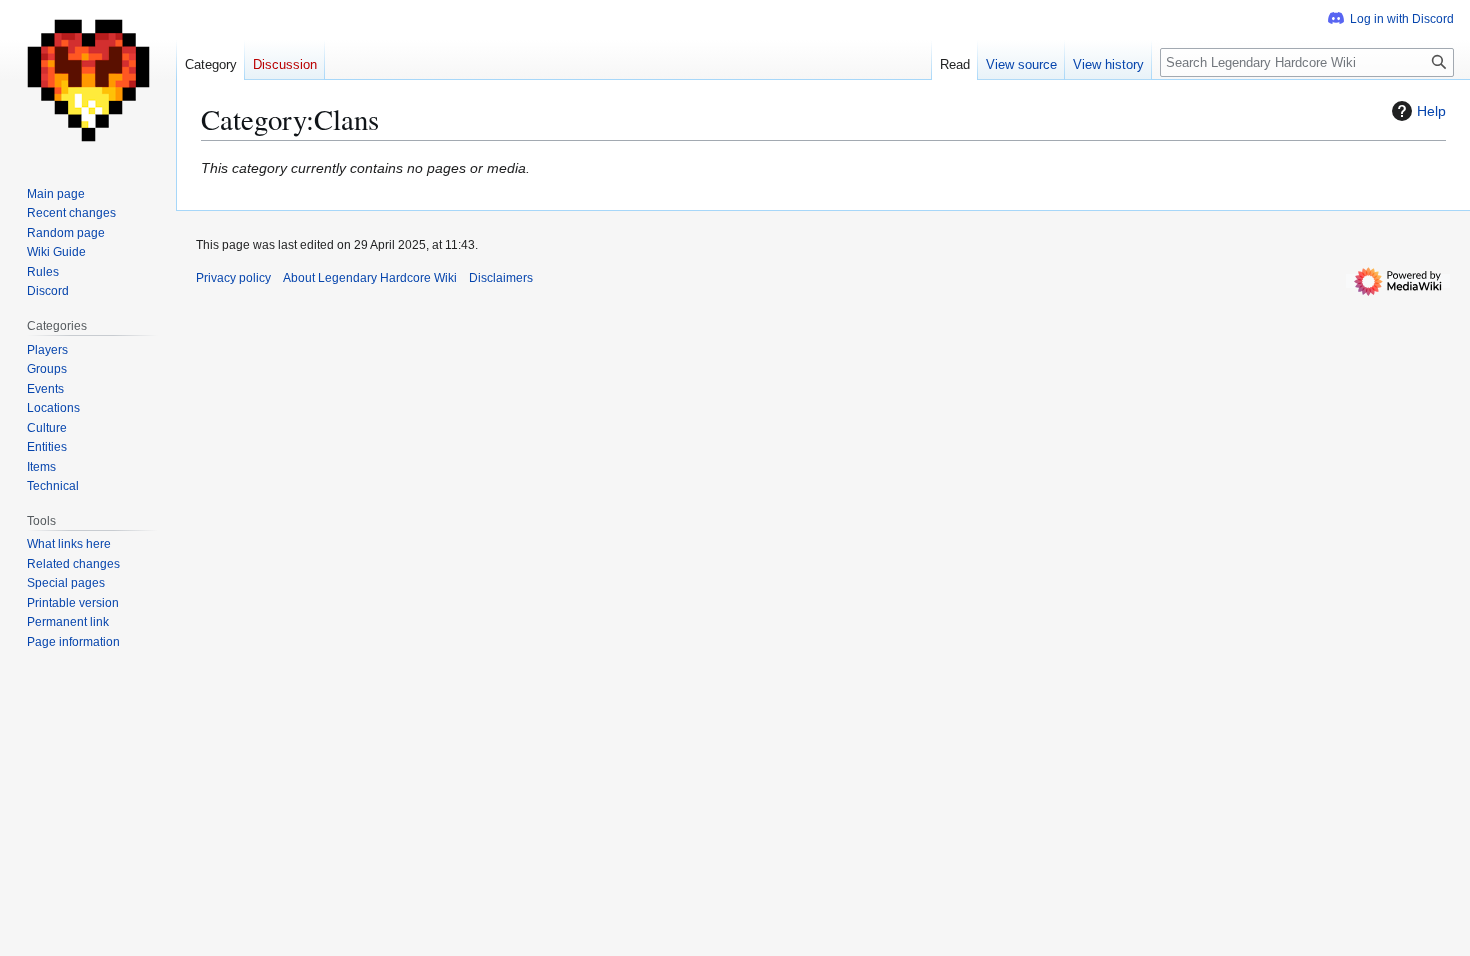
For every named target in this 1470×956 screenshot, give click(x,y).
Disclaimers (501, 278)
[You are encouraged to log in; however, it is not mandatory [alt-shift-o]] (1391, 19)
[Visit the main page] (88, 80)
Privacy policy (233, 278)
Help (1431, 111)
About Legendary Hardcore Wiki (370, 278)
